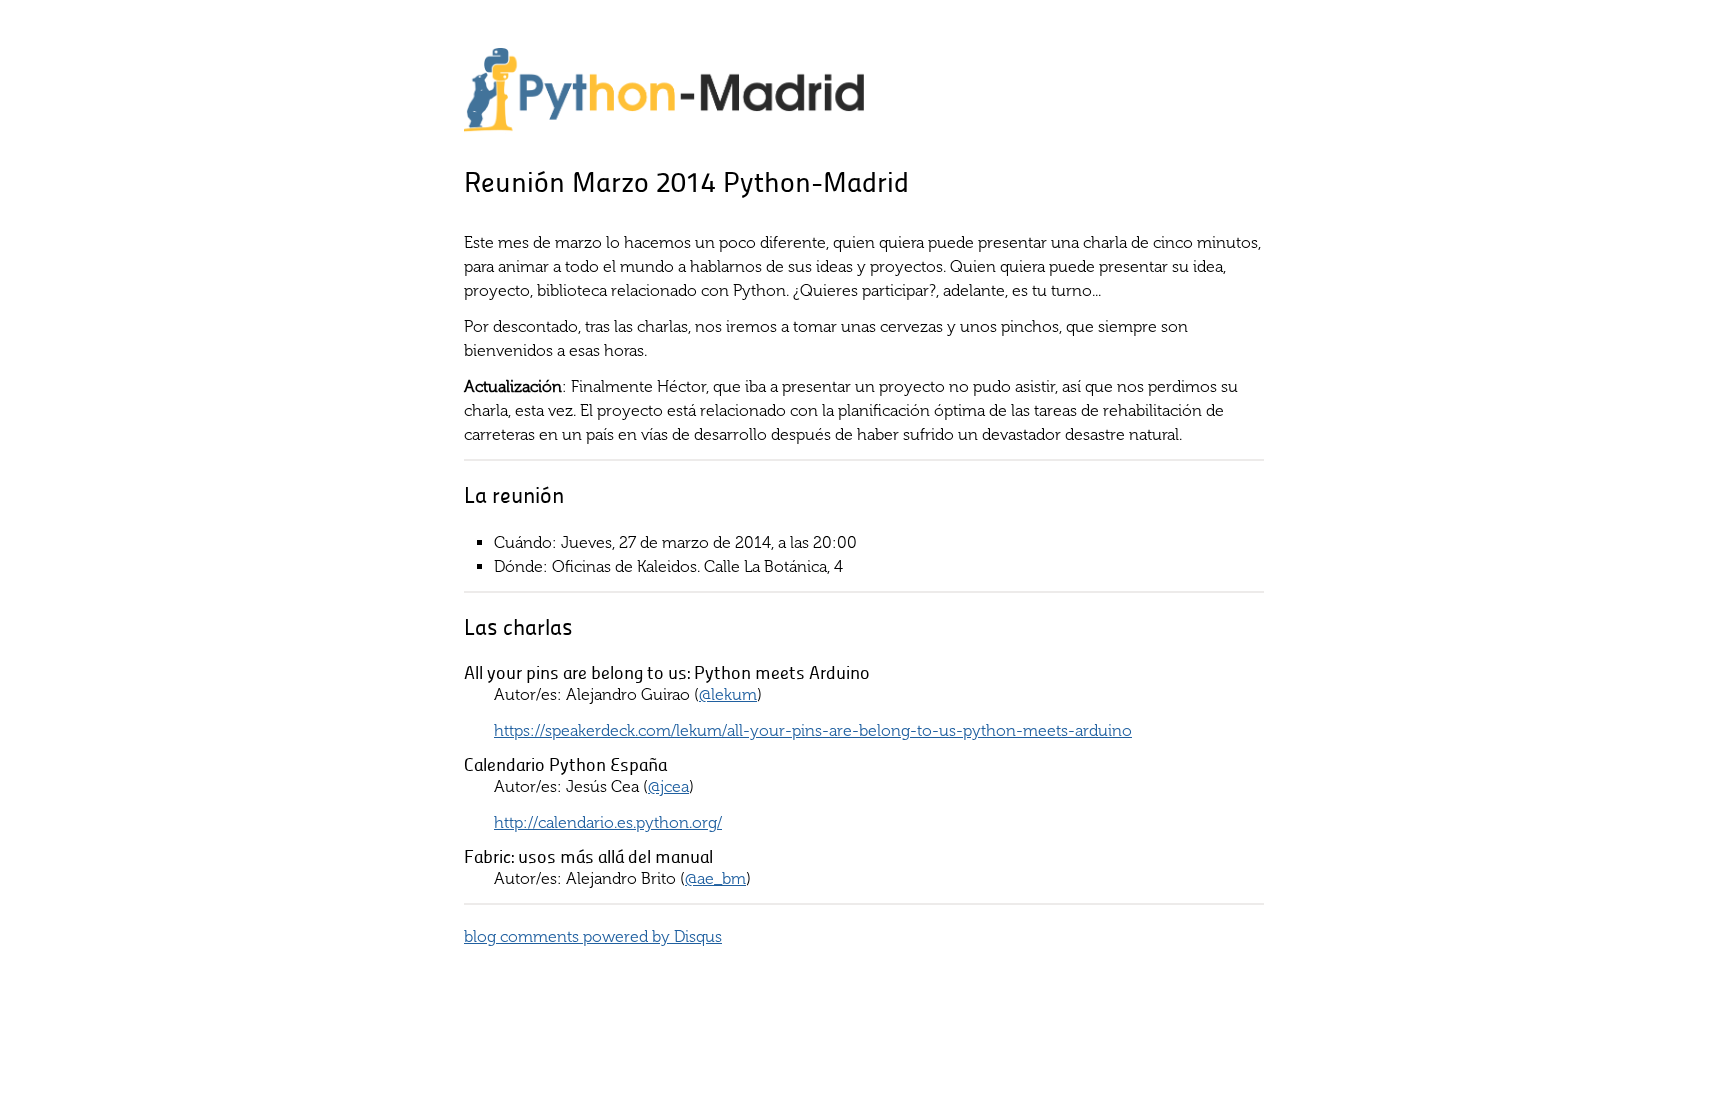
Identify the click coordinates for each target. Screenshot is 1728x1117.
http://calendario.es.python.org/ (608, 822)
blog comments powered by (593, 936)
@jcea (668, 786)
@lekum (728, 694)
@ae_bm (715, 878)
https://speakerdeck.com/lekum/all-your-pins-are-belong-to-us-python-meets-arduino (813, 730)
